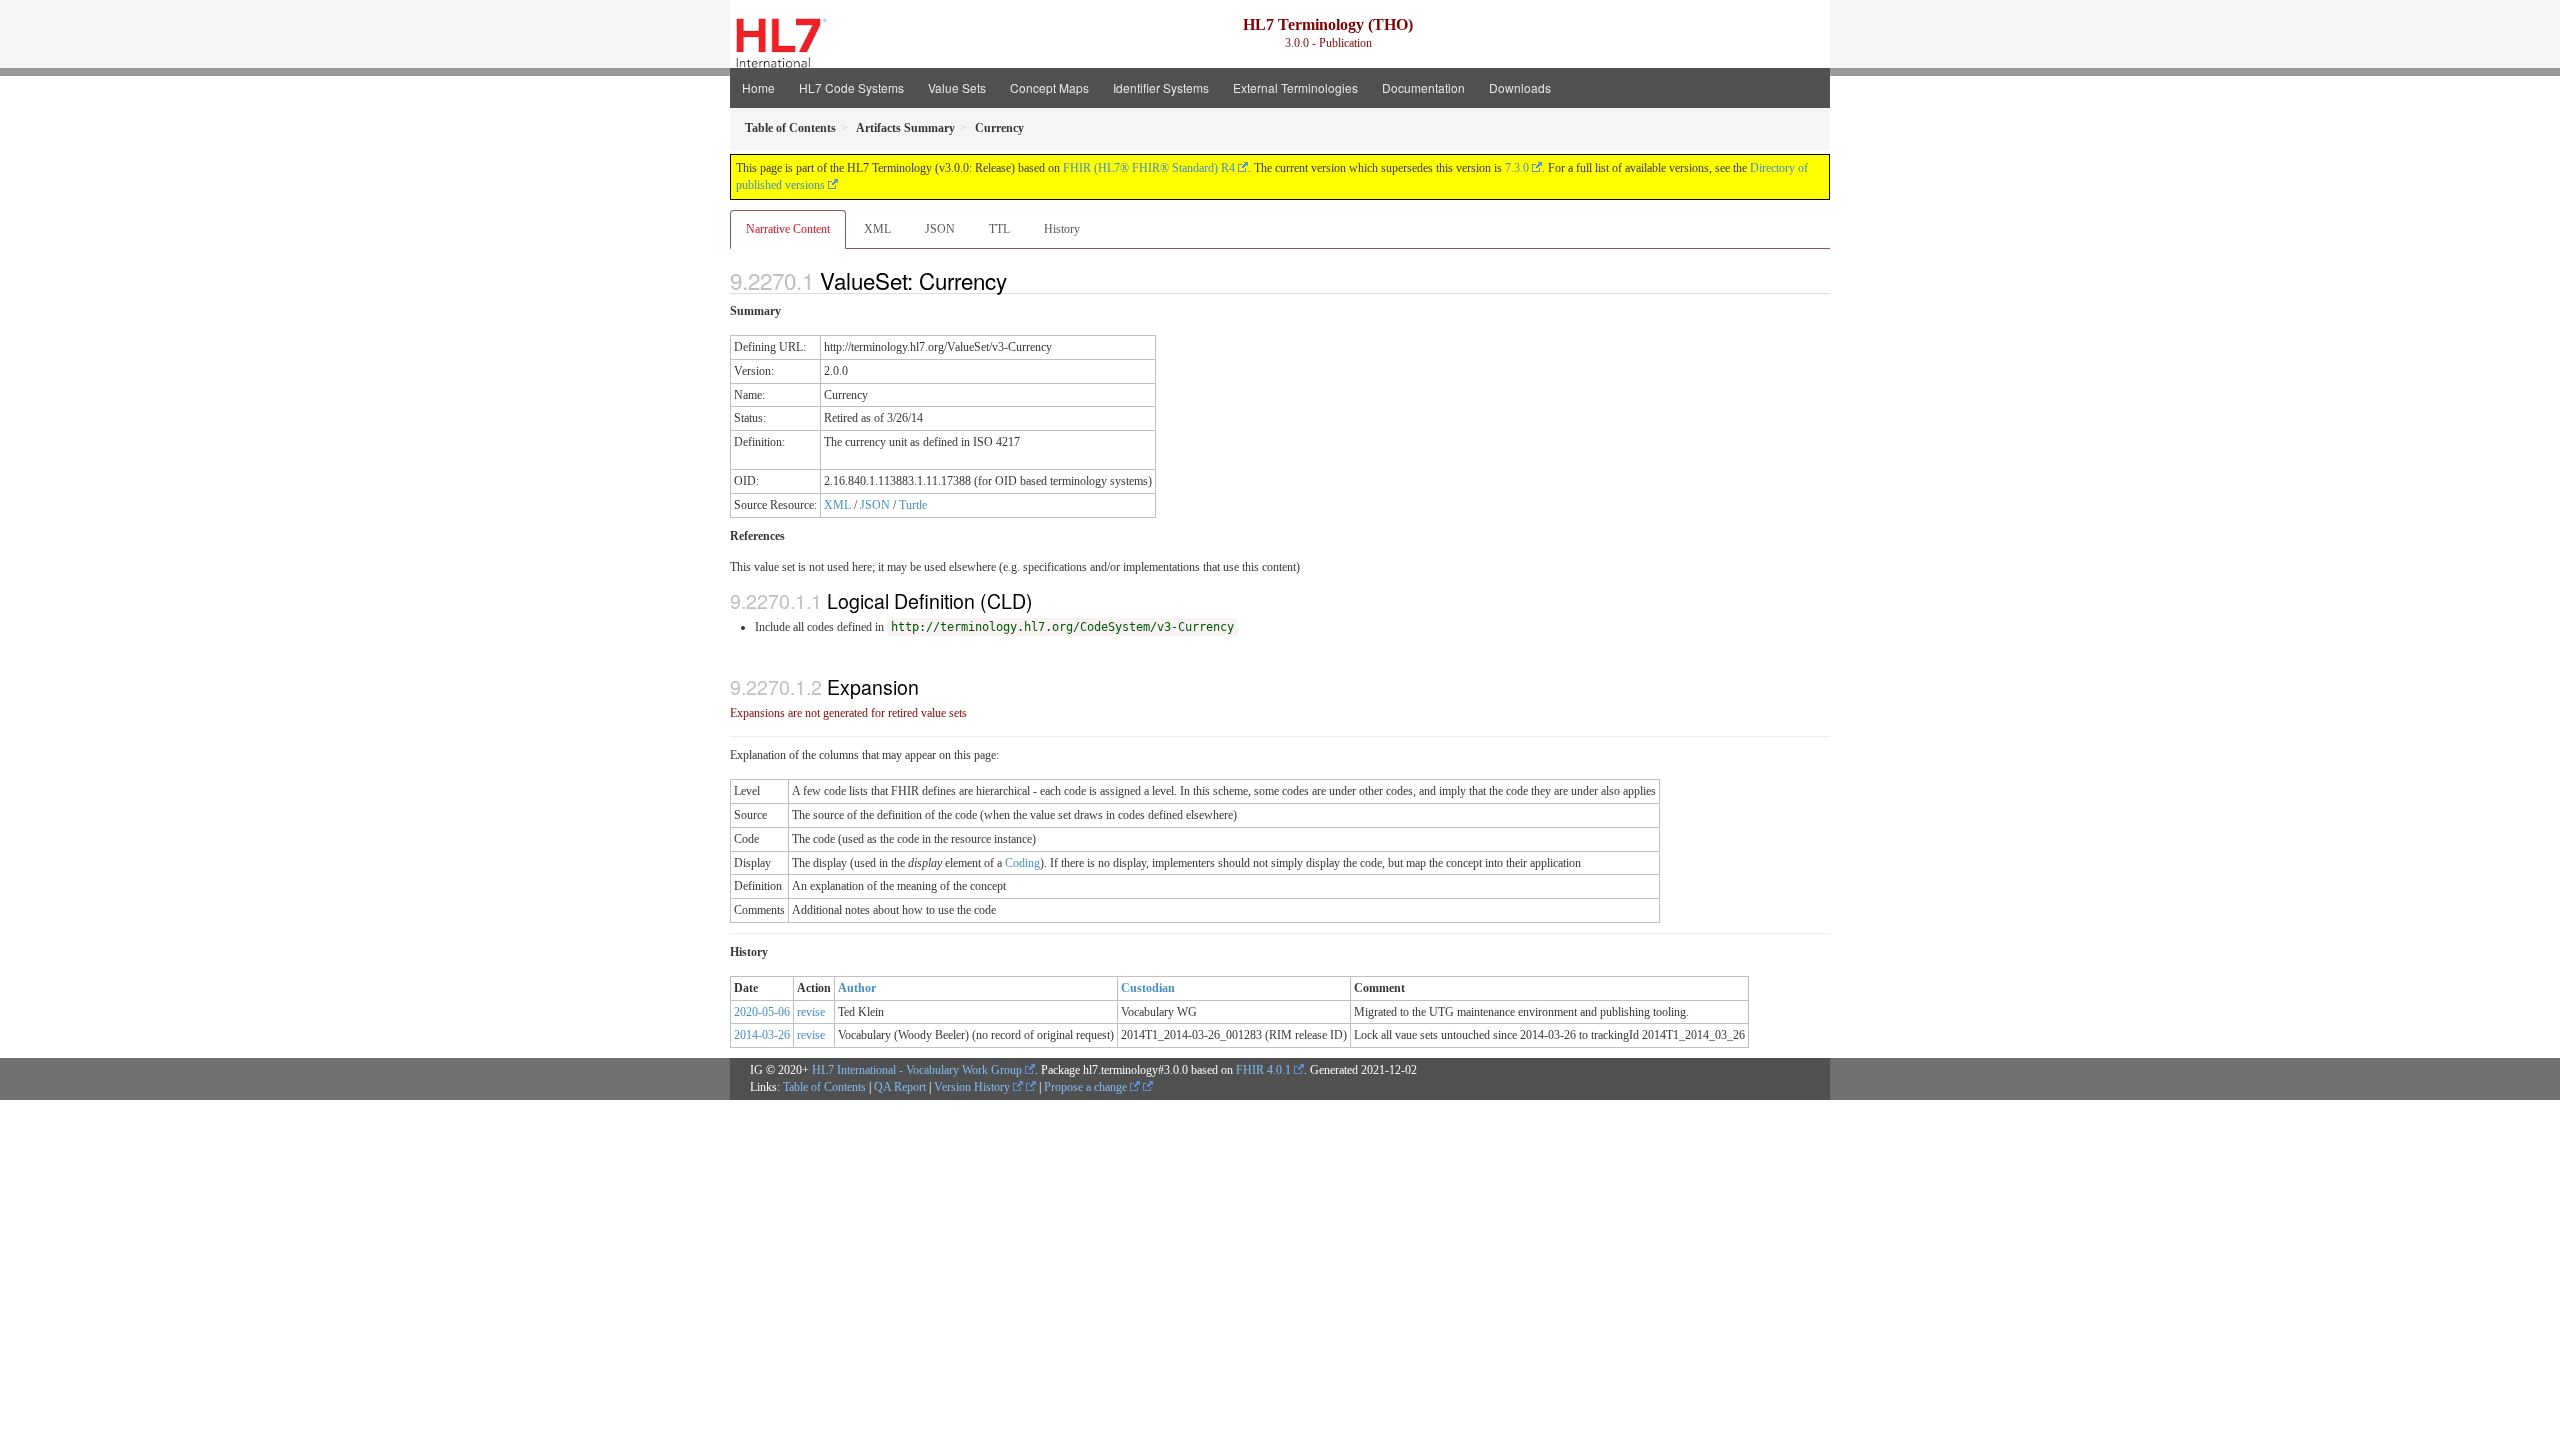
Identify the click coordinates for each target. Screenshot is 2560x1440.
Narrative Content (788, 229)
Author (857, 988)
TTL (999, 229)
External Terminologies (1295, 87)
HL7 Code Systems (851, 87)
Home (758, 87)
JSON (940, 229)
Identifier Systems (1161, 87)
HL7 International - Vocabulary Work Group (917, 1070)
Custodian (1148, 988)
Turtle (913, 505)
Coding (1022, 863)
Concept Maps (1049, 87)
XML (877, 229)
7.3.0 (1517, 168)
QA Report (900, 1087)
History (1062, 229)
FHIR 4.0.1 (1263, 1070)
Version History (973, 1087)
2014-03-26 (762, 1035)
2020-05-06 (762, 1012)
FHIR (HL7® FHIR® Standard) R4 (1149, 168)
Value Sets (957, 87)
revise (811, 1012)
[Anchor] (1018, 280)
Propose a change (1087, 1087)
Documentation (1423, 87)
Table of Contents (824, 1087)
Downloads (1520, 87)
